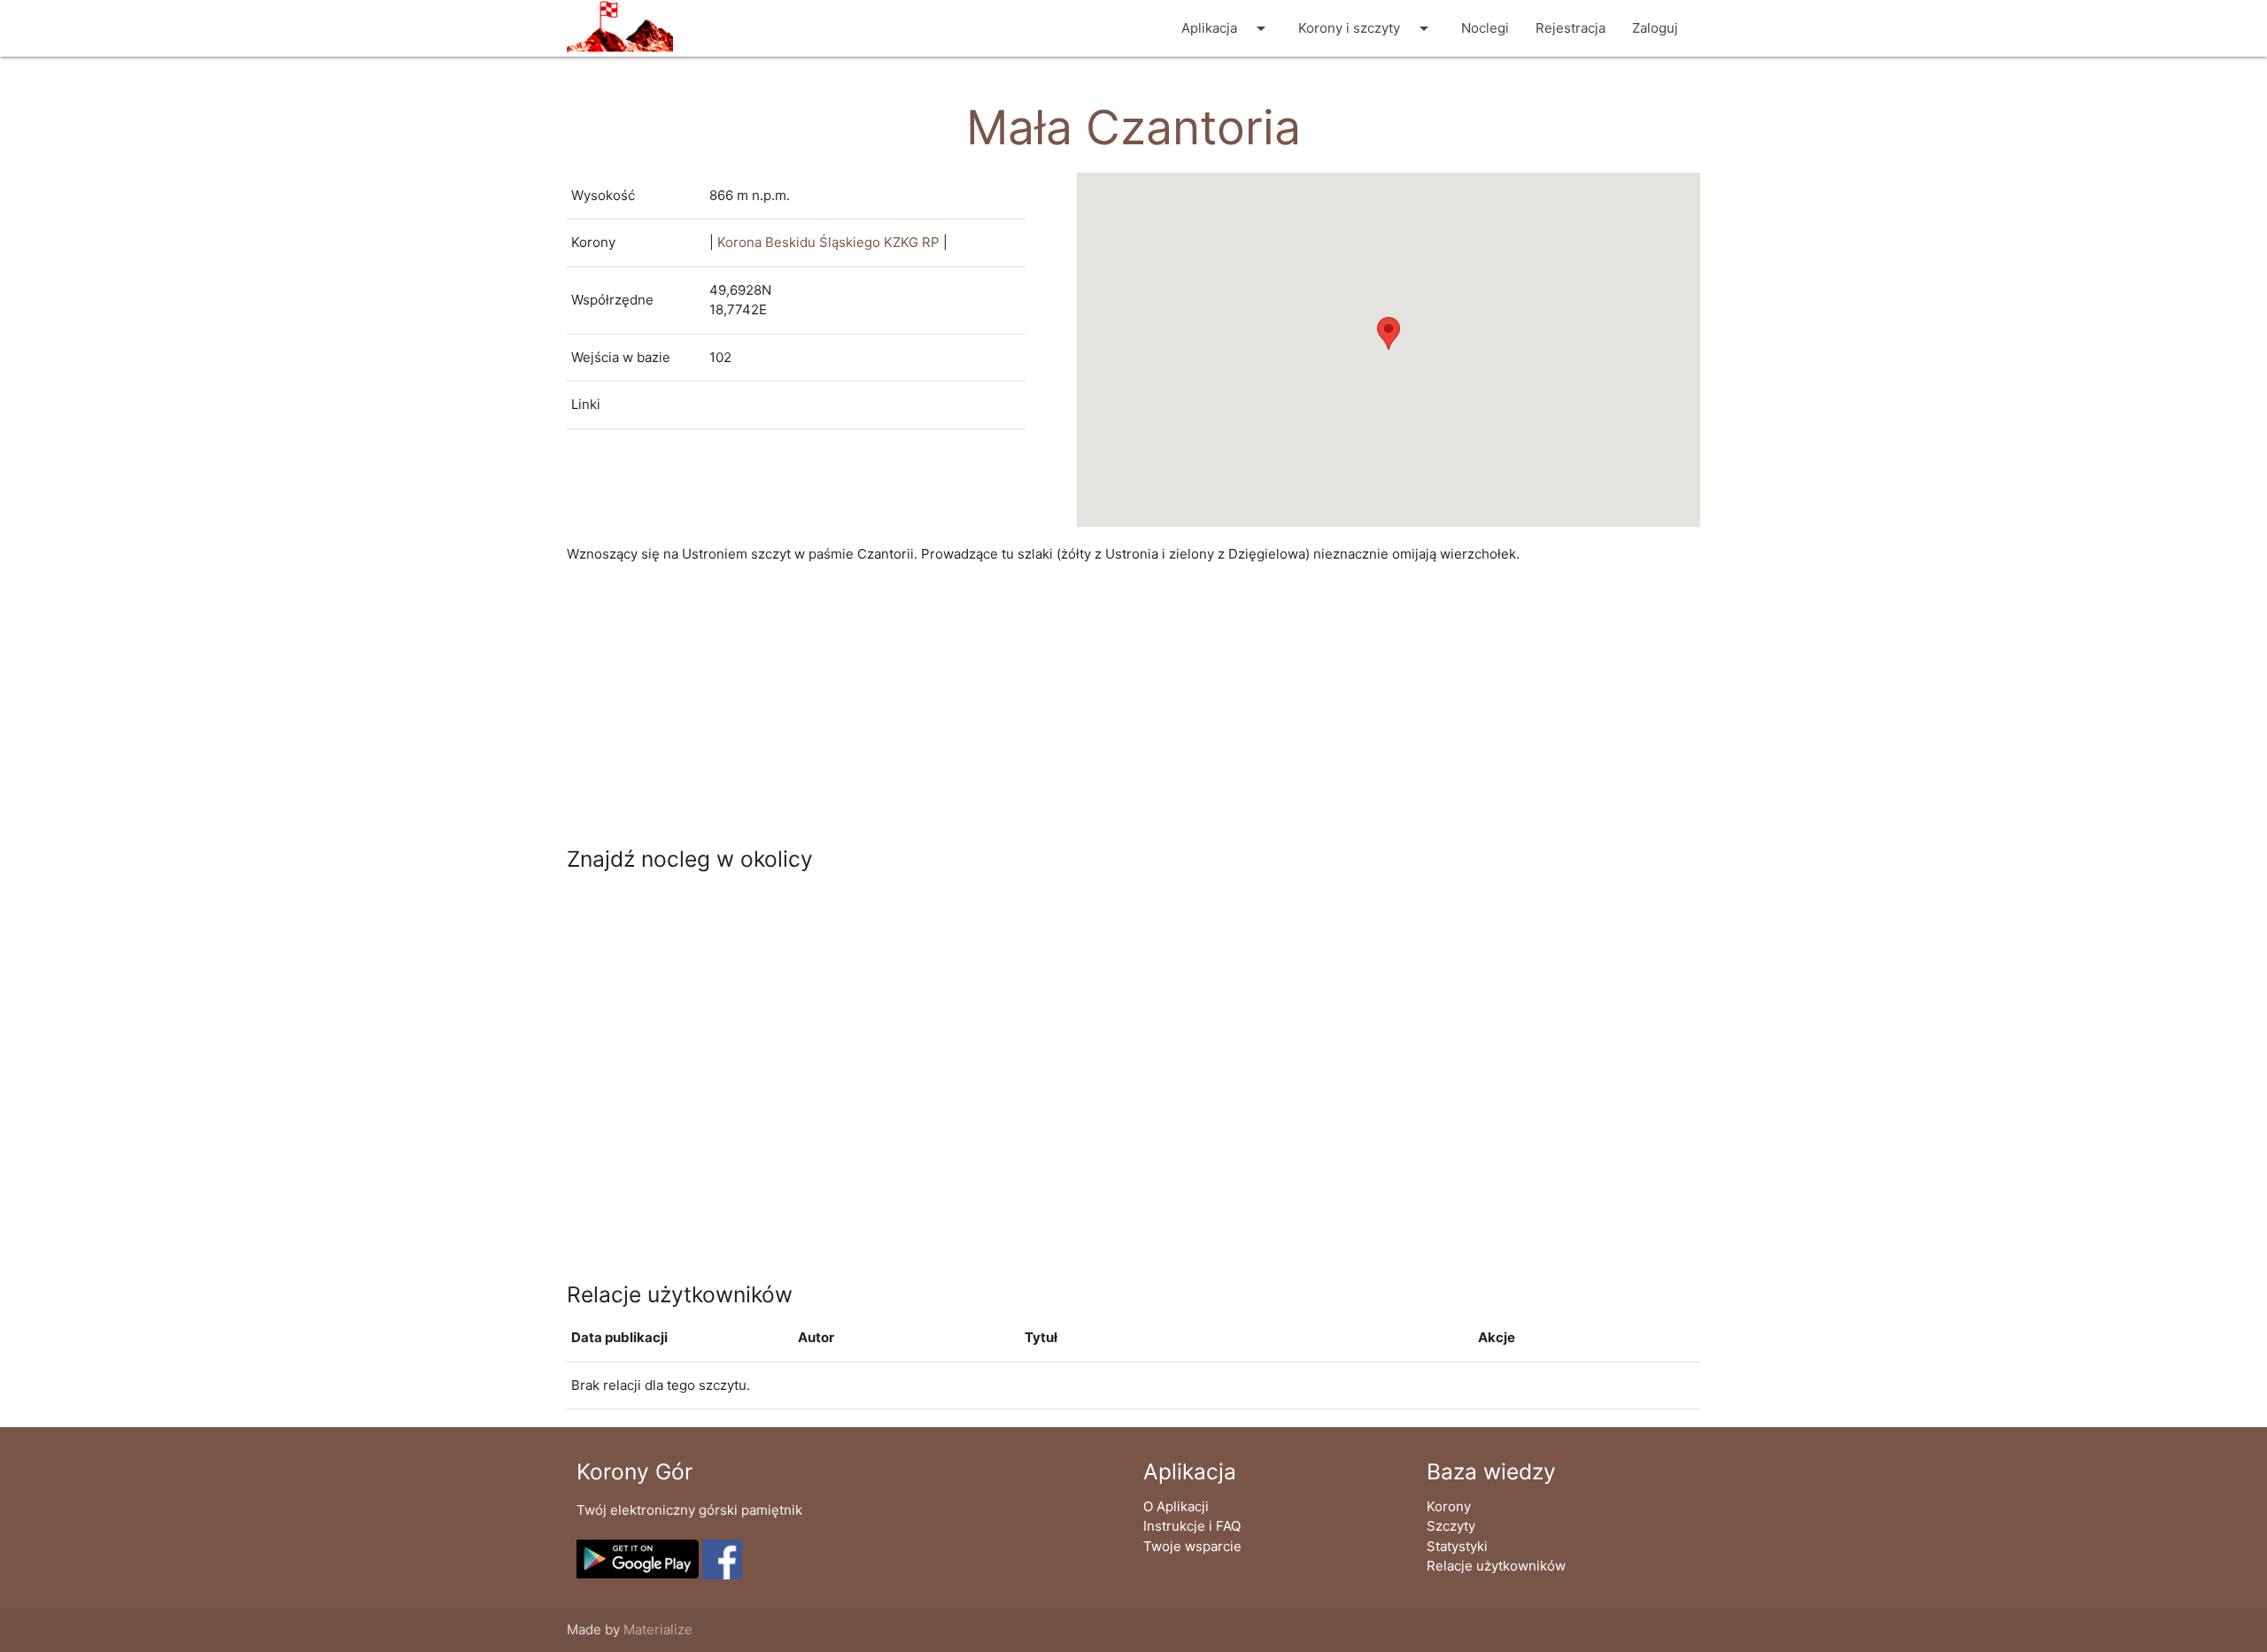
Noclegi (1485, 28)
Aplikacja (1226, 28)
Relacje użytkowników (1496, 1566)
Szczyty (1451, 1526)
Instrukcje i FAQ (1192, 1526)
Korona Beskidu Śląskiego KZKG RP (828, 242)
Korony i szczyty (1366, 28)
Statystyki (1457, 1546)
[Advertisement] (1098, 706)
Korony (1449, 1506)
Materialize (658, 1629)
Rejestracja (1571, 28)
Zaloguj (1655, 28)
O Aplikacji (1176, 1506)
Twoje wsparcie (1192, 1546)
